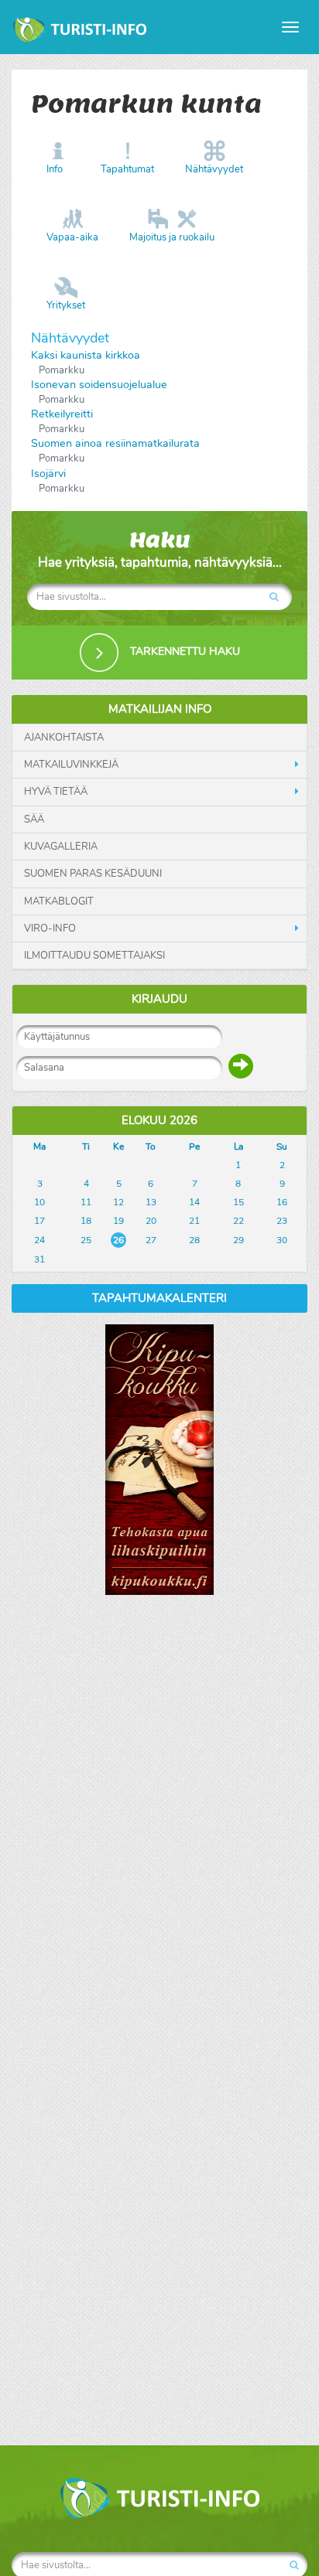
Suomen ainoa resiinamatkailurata (115, 443)
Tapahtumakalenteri (159, 1298)
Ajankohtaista (64, 738)
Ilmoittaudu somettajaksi (94, 956)
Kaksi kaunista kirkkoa (86, 355)
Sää (34, 819)
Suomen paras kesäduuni (93, 874)
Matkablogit (59, 901)
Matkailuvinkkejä (71, 765)
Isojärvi (48, 474)
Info (55, 169)
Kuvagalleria (61, 847)
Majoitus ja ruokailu (172, 237)
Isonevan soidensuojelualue (99, 385)
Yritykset (66, 305)
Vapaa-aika (72, 237)
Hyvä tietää (56, 792)
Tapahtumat (127, 169)
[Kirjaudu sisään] (241, 1066)
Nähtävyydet (214, 169)
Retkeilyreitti (62, 414)
